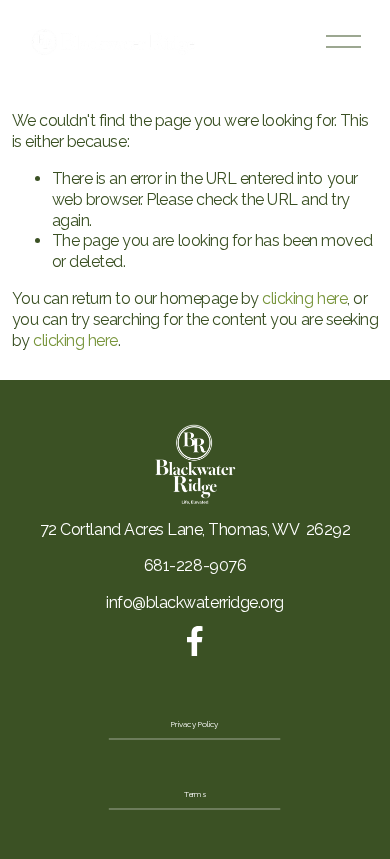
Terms (195, 795)
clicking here (304, 298)
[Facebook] (195, 641)
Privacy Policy (195, 725)
